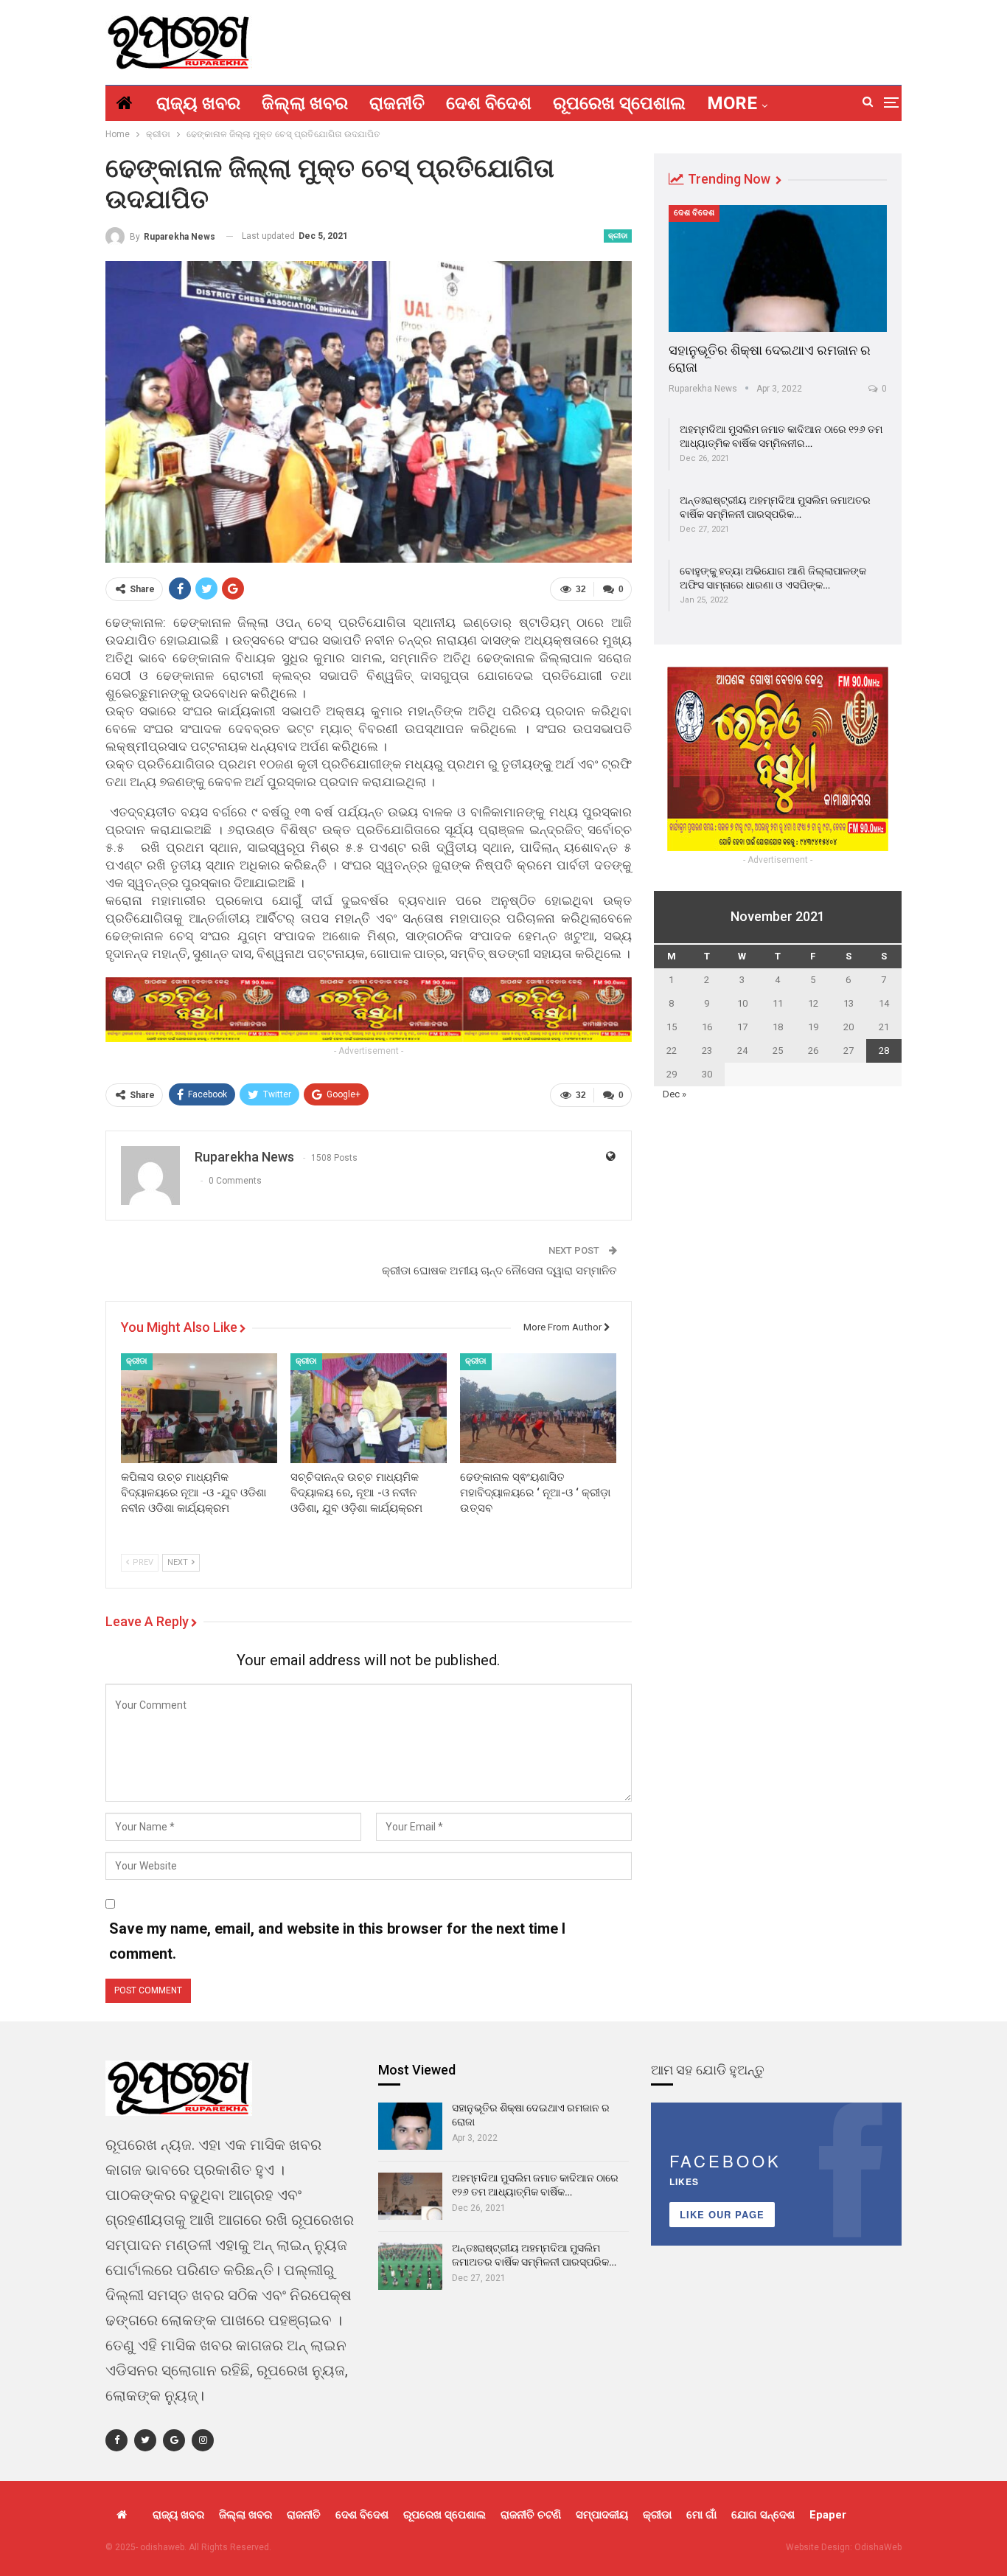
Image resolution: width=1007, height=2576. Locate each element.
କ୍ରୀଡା (618, 236)
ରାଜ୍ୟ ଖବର (198, 103)
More (732, 103)
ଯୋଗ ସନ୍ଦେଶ (763, 2515)
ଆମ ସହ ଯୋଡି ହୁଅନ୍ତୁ (708, 2070)
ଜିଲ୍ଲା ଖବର (305, 103)
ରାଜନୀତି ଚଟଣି (531, 2515)
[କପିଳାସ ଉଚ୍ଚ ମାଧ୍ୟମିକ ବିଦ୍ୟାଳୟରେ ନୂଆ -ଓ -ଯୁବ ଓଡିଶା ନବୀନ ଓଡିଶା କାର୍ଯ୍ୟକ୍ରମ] (199, 1408)
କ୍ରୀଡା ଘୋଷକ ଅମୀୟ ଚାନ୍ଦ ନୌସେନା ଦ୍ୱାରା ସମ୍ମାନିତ (499, 1271)
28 (884, 1051)
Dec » (675, 1094)
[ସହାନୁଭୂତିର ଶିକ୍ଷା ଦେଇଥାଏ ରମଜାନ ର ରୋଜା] (778, 268)
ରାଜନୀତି (397, 103)
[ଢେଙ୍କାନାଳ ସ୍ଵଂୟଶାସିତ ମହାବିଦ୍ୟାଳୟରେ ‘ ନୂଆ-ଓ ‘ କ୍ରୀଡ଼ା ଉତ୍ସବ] (538, 1408)
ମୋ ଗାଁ (701, 2515)
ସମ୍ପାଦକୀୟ (602, 2515)
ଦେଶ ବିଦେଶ (489, 103)
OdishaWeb (878, 2547)
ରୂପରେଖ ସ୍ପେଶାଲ (619, 103)
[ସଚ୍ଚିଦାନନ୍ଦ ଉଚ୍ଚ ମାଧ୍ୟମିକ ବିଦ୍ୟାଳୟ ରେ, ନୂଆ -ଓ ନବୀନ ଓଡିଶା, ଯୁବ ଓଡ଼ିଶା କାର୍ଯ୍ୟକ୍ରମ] (369, 1408)
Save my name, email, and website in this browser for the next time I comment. (337, 1941)
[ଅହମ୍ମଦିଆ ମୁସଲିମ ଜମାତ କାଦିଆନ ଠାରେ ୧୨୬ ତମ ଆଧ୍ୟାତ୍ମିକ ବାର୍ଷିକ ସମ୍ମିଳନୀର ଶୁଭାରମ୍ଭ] (410, 2196)
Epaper (828, 2515)
